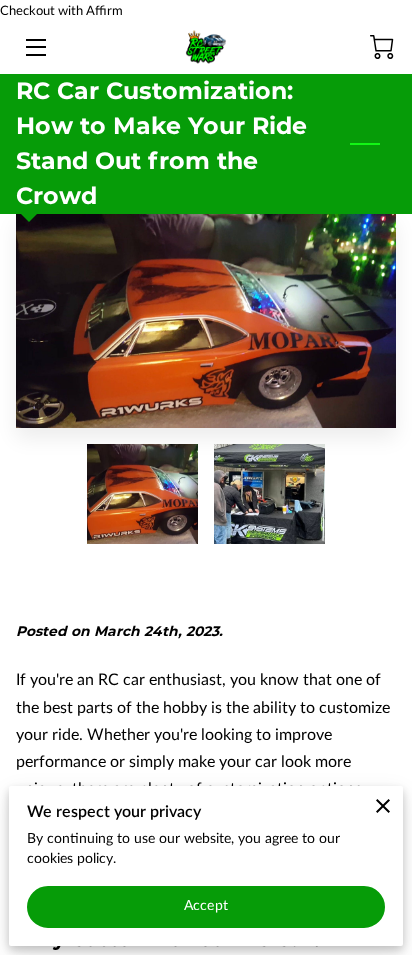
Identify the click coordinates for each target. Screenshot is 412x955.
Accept (206, 906)
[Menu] (34, 47)
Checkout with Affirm (61, 11)
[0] (382, 47)
